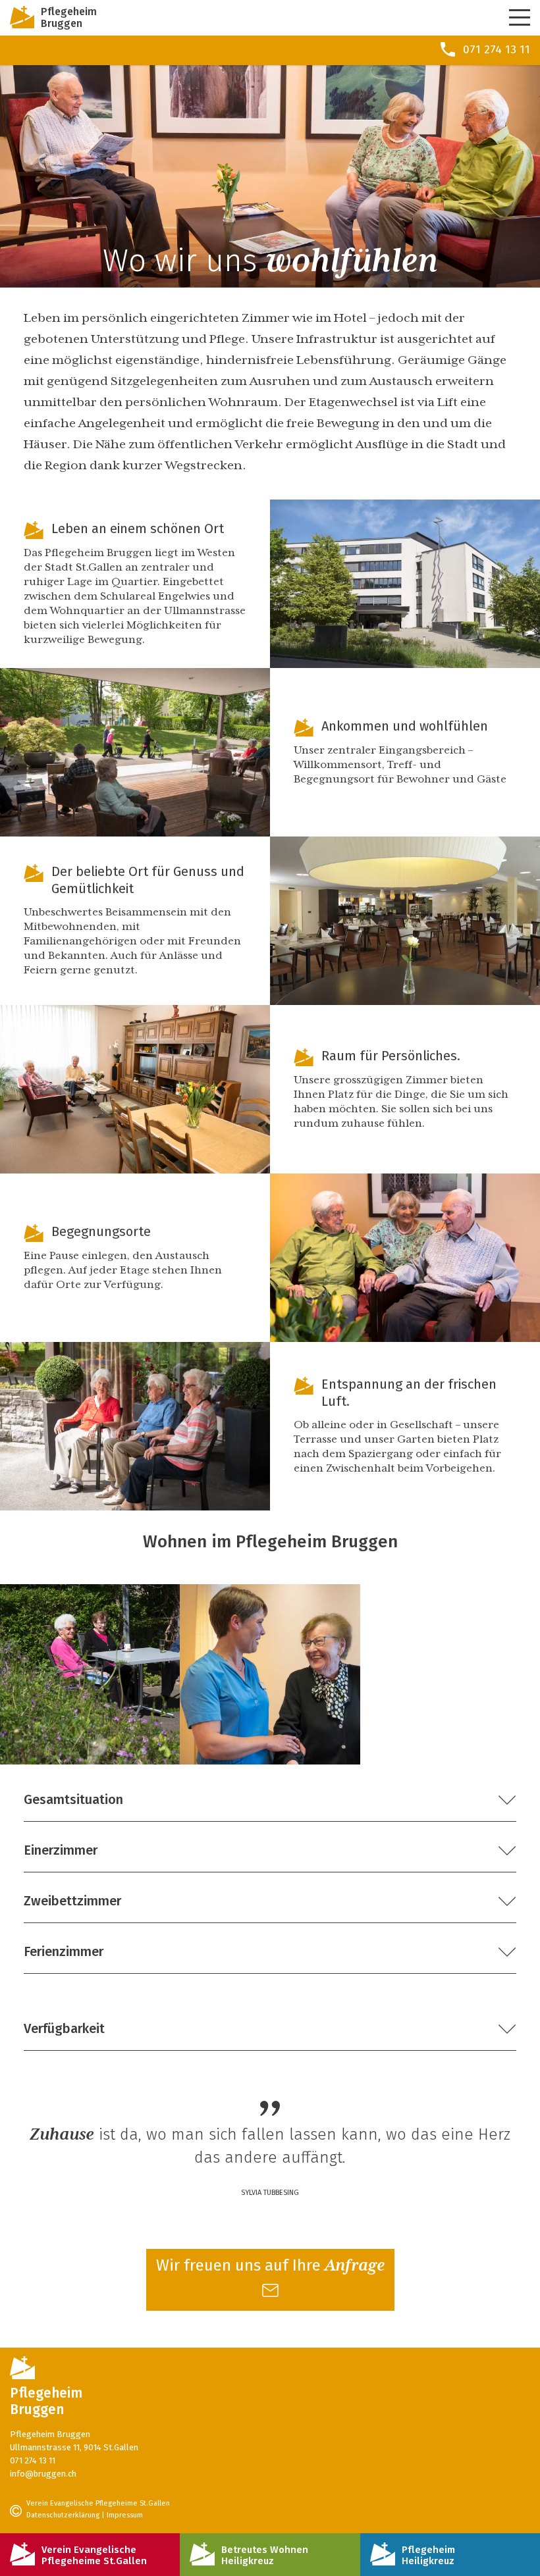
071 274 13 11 (33, 2461)
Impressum (125, 2516)
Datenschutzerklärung (63, 2516)
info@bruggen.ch (43, 2474)
